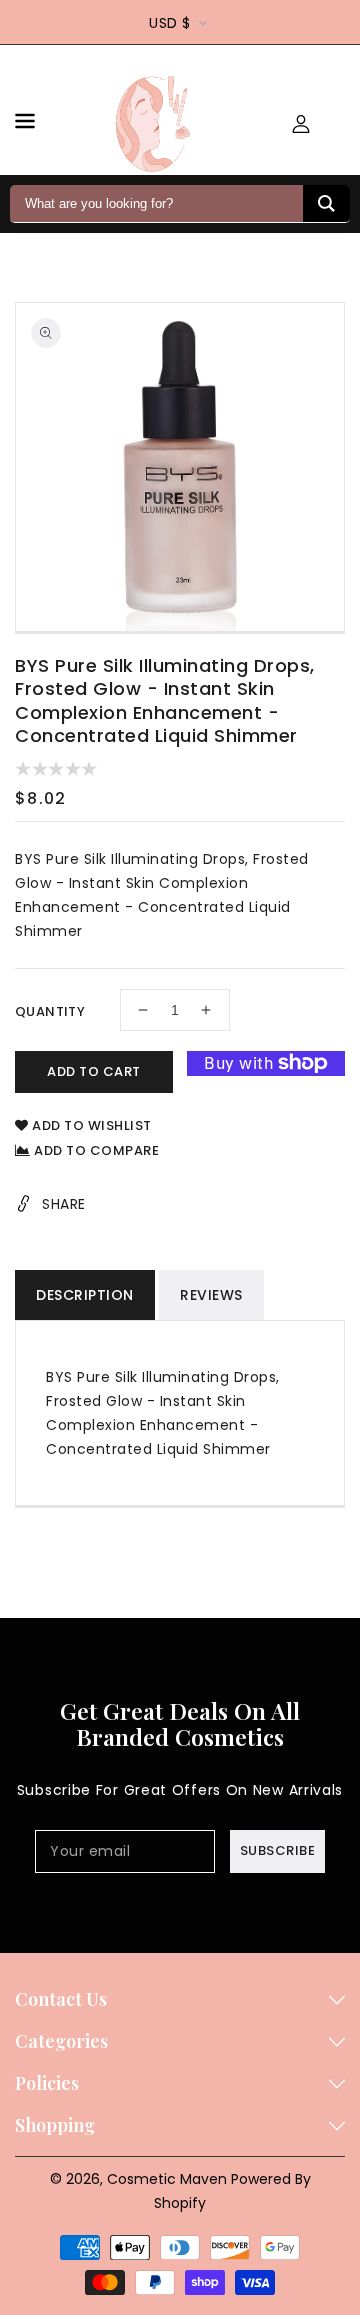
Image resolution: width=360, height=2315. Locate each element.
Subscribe (278, 1850)
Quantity (50, 1011)
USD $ (170, 23)
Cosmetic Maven (167, 2179)
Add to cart (94, 1071)
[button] (25, 124)
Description (85, 1295)
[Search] (326, 203)
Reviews (211, 1295)
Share (64, 1204)
